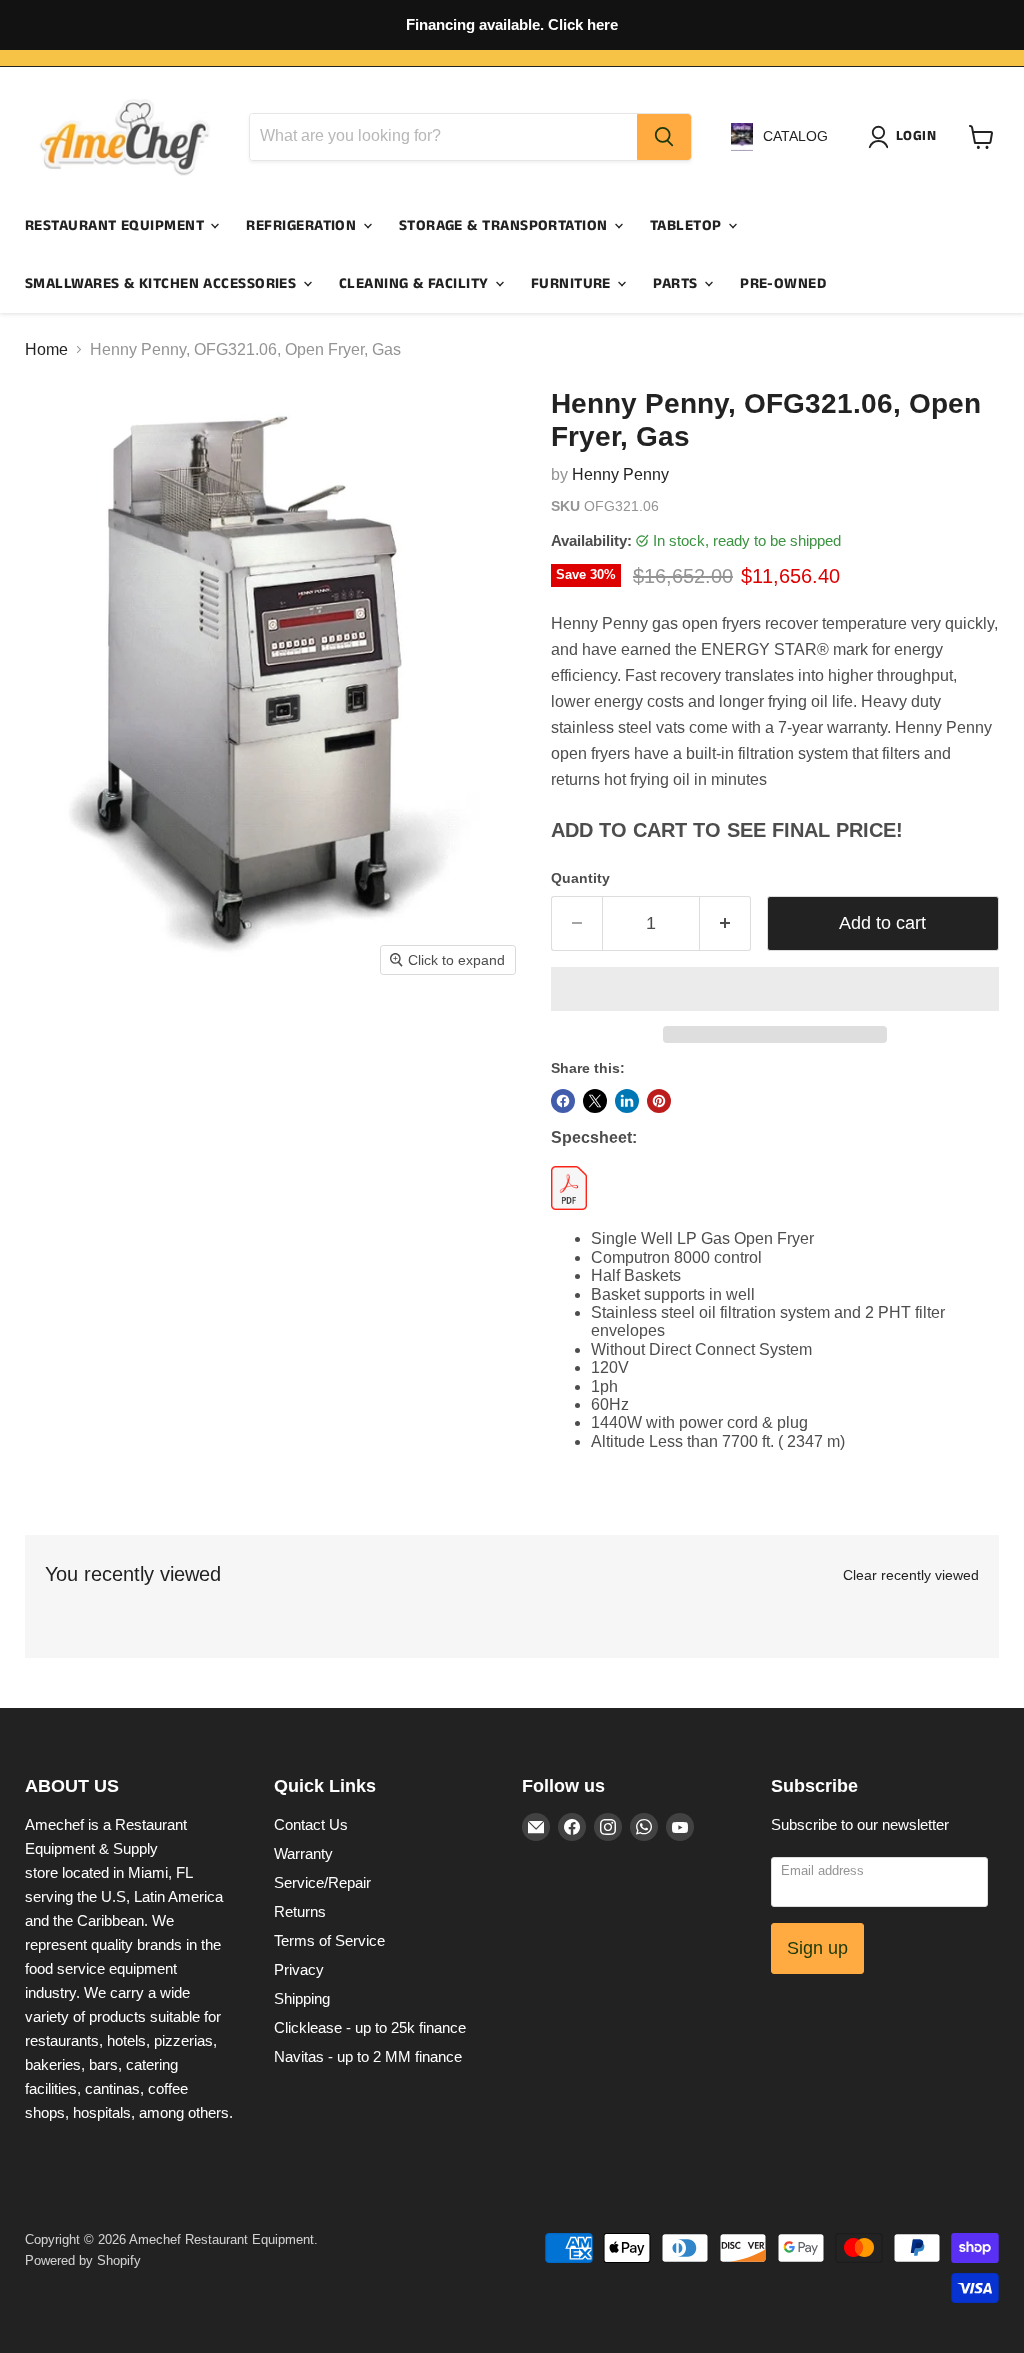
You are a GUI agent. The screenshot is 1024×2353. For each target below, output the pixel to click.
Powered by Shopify (83, 2260)
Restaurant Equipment (116, 225)
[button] (775, 989)
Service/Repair (322, 1882)
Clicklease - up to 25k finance (370, 2027)
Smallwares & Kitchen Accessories (163, 283)
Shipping (302, 1998)
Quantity (580, 878)
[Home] (125, 137)
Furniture (573, 283)
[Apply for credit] (512, 25)
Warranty (303, 1853)
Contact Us (311, 1824)
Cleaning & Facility (416, 283)
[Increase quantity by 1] (725, 923)
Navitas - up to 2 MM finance (368, 2056)
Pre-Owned (783, 283)
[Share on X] (595, 1101)
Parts (677, 283)
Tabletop (688, 225)
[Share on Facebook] (563, 1101)
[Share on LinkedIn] (627, 1101)
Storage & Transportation (505, 225)
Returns (300, 1911)
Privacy (299, 1969)
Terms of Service (329, 1940)
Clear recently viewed (911, 1575)
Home (46, 349)
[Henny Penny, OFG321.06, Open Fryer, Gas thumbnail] (50, 1036)
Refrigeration (303, 225)
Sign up (817, 1948)
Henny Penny (620, 474)
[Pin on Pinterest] (659, 1101)
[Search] (664, 137)
